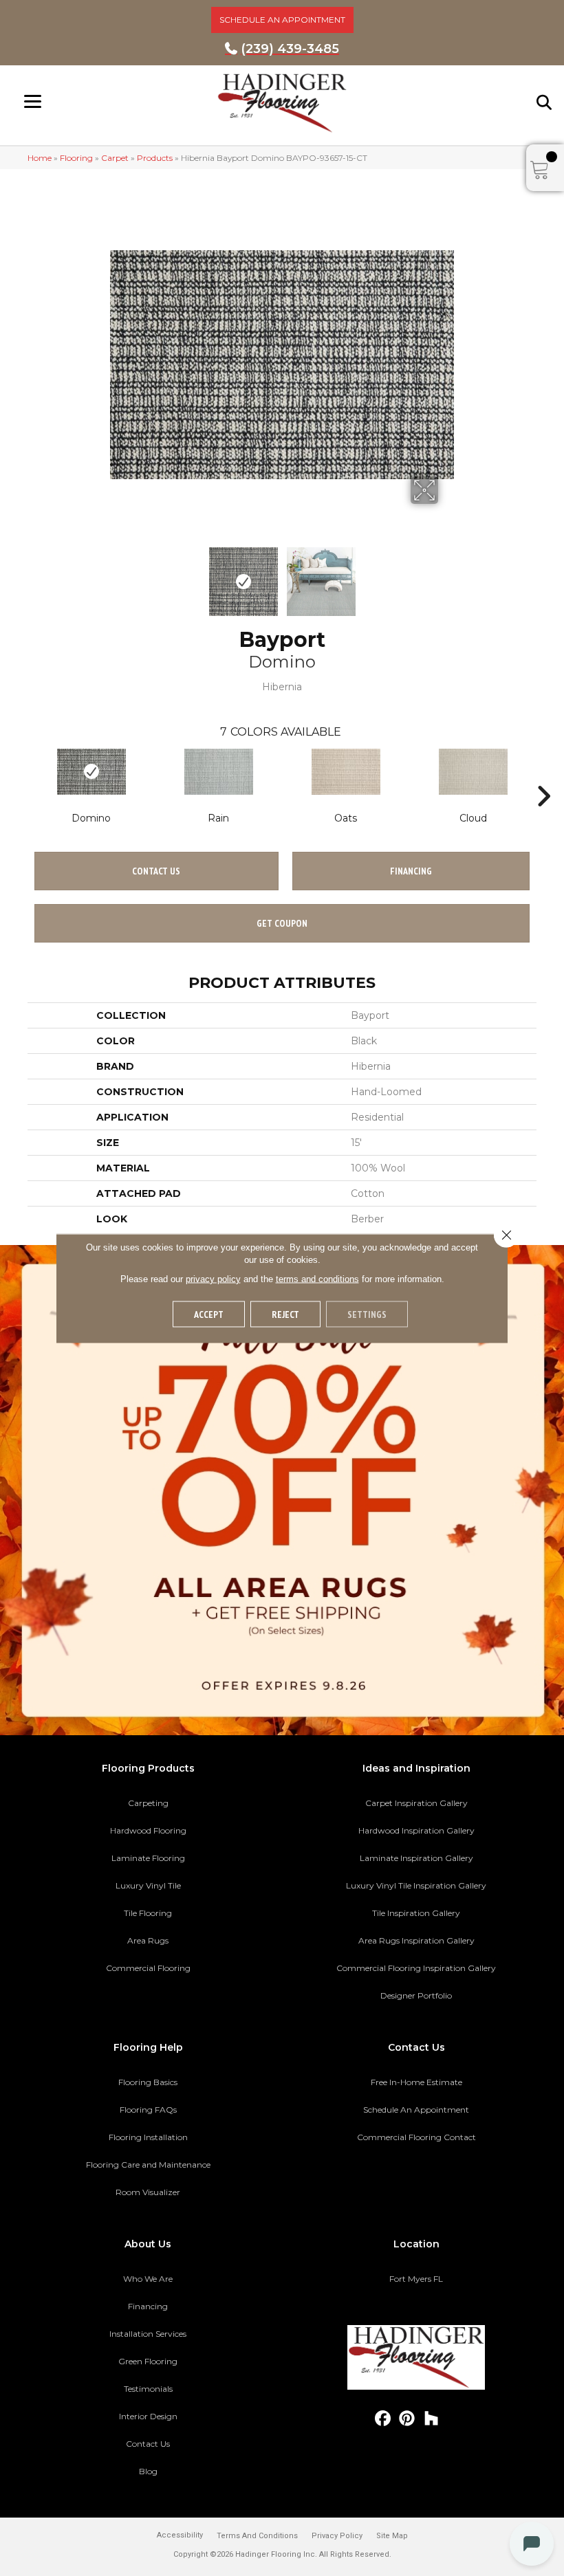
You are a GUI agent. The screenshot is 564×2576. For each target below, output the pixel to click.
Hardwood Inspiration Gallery (416, 1830)
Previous (117, 575)
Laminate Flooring (148, 1858)
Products (155, 158)
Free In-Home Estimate (416, 2082)
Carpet (115, 158)
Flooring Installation (148, 2137)
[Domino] (91, 772)
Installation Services (148, 2334)
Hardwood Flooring (148, 1830)
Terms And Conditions (257, 2536)
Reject (285, 1314)
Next (447, 575)
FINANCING (411, 871)
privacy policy (213, 1278)
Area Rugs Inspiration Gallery (416, 1940)
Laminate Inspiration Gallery (416, 1858)
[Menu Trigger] (33, 101)
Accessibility (180, 2535)
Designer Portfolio (416, 1995)
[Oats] (346, 772)
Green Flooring (148, 2361)
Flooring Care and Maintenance (148, 2165)
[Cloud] (473, 772)
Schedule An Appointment (416, 2110)
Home (40, 158)
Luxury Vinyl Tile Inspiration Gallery (416, 1885)
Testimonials (148, 2389)
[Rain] (218, 772)
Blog (148, 2471)
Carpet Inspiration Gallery (416, 1803)
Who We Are (148, 2279)
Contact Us (156, 871)
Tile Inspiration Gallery (416, 1913)
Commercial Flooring (148, 1968)
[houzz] (432, 2419)
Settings (367, 1314)
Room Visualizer (148, 2192)
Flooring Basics (148, 2082)
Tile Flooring (148, 1913)
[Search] (545, 102)
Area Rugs (148, 1940)
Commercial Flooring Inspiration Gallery (416, 1968)
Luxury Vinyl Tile (148, 1885)
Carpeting (148, 1803)
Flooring (76, 158)
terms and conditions (317, 1278)
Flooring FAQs (148, 2110)
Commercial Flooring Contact (416, 2137)
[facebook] (383, 2419)
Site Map (392, 2536)
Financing (148, 2306)
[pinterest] (408, 2419)
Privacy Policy (337, 2536)
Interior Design (148, 2416)
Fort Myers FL (416, 2279)
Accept (209, 1314)
